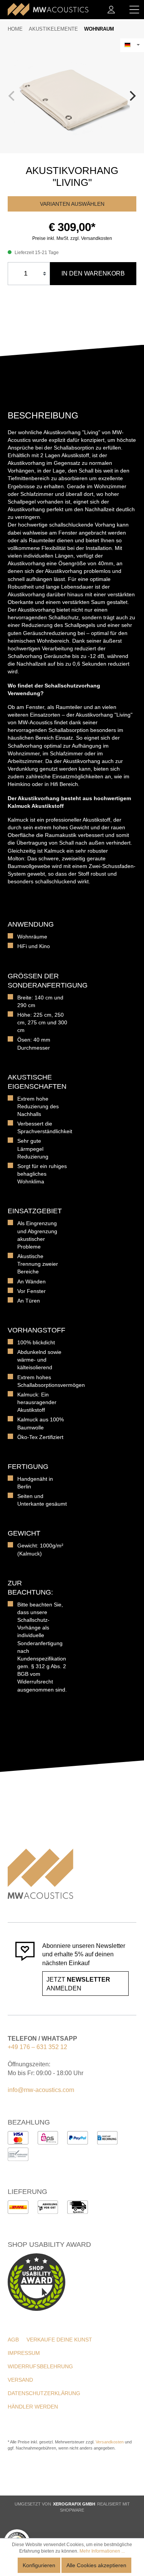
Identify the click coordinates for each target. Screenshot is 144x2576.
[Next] (132, 96)
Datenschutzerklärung (44, 2393)
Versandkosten (110, 2442)
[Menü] (134, 10)
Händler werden (33, 2407)
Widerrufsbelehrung (40, 2366)
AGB (13, 2340)
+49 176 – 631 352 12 (37, 2047)
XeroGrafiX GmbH (74, 2504)
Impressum (24, 2353)
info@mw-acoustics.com (41, 2090)
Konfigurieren (39, 2565)
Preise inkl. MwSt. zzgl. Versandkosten (72, 238)
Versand (20, 2380)
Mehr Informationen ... (102, 2551)
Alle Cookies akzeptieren (96, 2565)
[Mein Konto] (111, 10)
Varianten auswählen (72, 204)
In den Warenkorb (93, 273)
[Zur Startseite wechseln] (48, 10)
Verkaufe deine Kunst (59, 2340)
